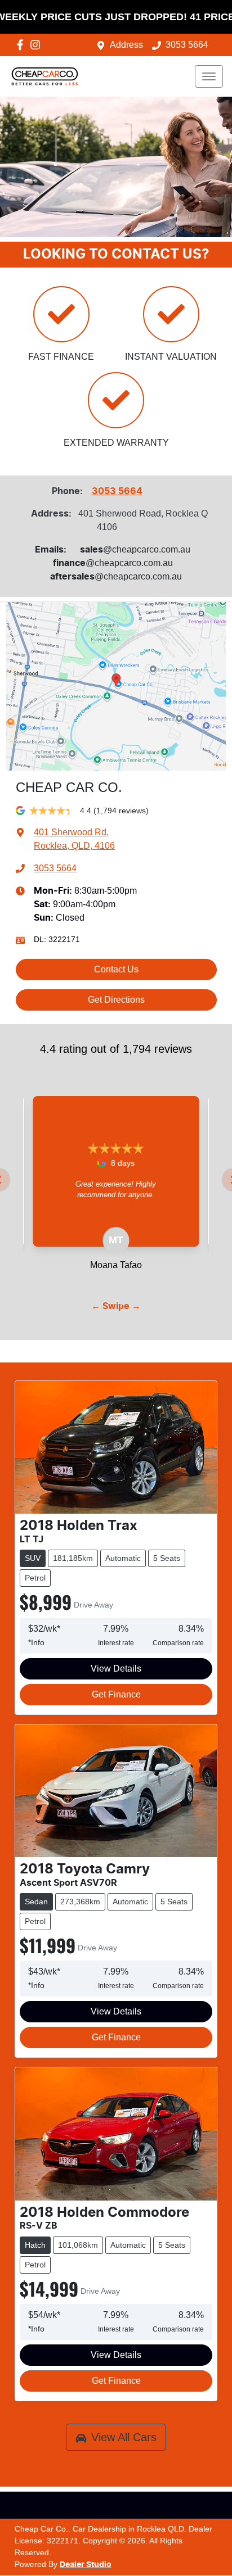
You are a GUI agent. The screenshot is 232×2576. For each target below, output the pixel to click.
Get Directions (116, 1000)
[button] (209, 76)
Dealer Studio (86, 2565)
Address (126, 45)
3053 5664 (187, 45)
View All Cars (124, 2437)
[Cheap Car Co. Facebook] (22, 45)
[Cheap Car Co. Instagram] (37, 45)
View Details (116, 1669)
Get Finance (116, 1694)
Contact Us (116, 969)
